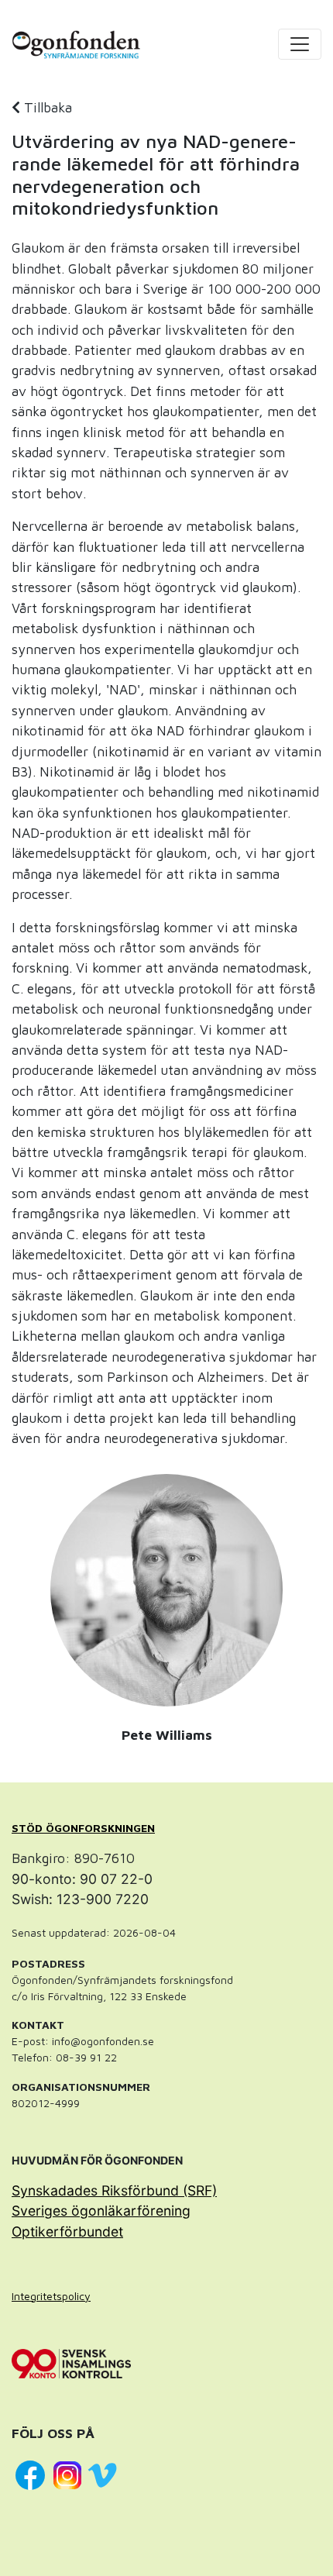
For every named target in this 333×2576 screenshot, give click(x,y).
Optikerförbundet (67, 2232)
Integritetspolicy (51, 2296)
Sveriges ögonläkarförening (101, 2211)
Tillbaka (46, 107)
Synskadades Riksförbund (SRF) (114, 2190)
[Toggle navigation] (300, 44)
